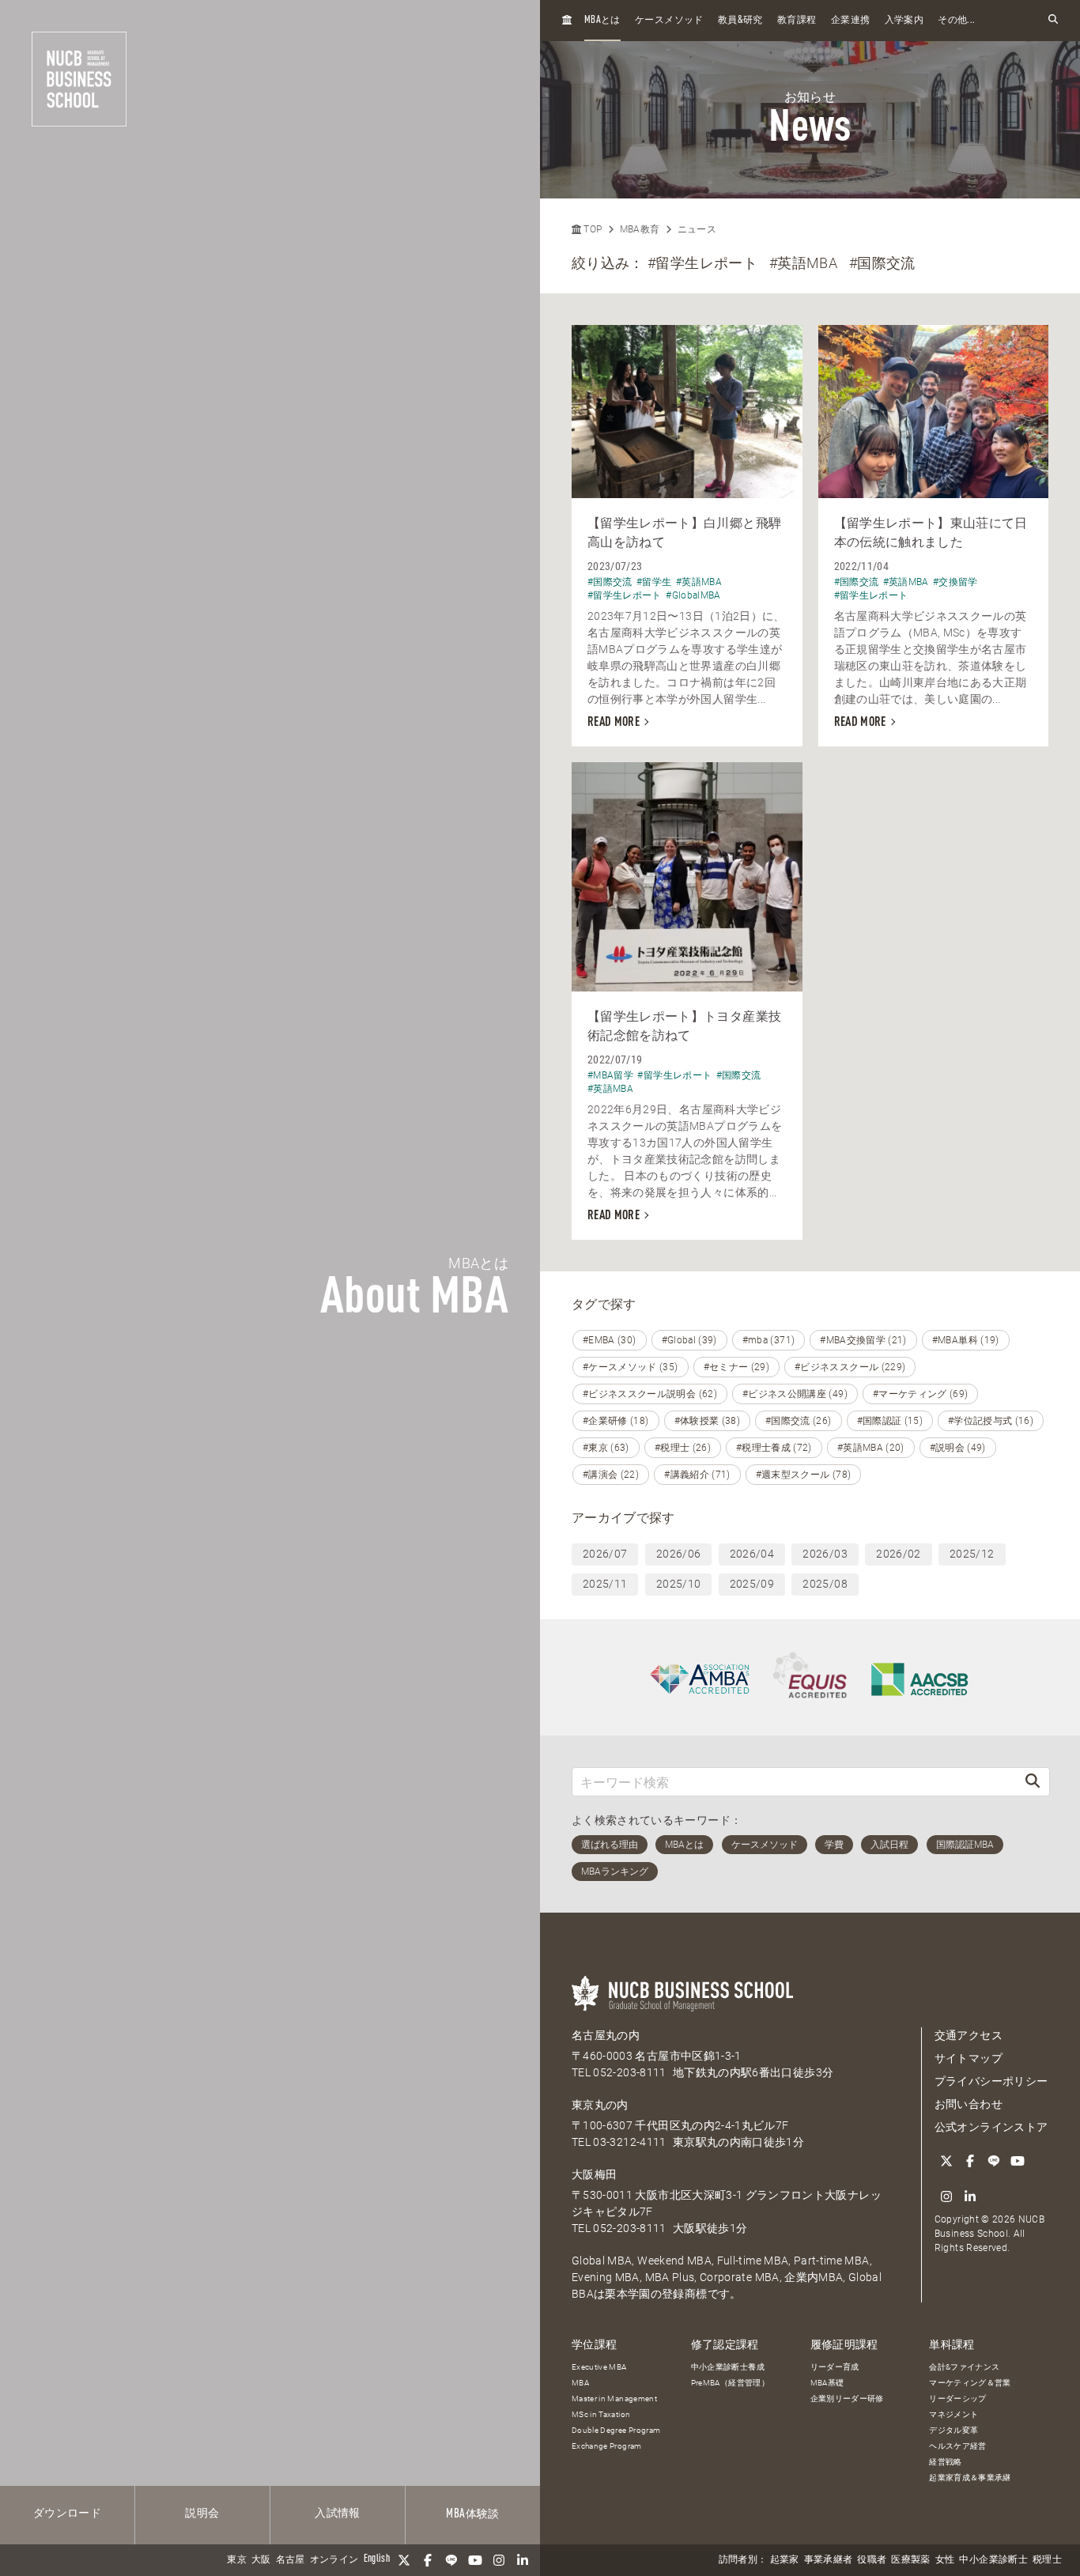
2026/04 (752, 1554)
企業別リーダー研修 (847, 2398)
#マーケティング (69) (921, 1394)
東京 (237, 2560)
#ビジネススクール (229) (850, 1367)
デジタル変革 (953, 2430)
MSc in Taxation (601, 2414)
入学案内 (904, 21)
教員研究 (740, 20)
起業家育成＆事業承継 (970, 2478)
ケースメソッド (669, 21)
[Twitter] (404, 2560)
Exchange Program (607, 2446)
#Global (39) (689, 1340)
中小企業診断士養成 (728, 2367)
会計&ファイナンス (964, 2367)
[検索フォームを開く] (1053, 20)
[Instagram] (499, 2560)
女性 (945, 2560)
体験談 (472, 2514)
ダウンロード (67, 2514)
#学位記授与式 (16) (991, 1421)
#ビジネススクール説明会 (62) (650, 1394)
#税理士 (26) (683, 1448)
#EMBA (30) (610, 1340)
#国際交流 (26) (799, 1421)
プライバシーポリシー (991, 2081)
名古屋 (291, 2560)
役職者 (872, 2560)
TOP (591, 229)
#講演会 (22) (611, 1475)
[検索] (1033, 1782)
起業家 (785, 2560)
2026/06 (678, 1554)
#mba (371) (769, 1340)
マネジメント (953, 2414)
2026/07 (605, 1554)
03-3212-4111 (629, 2142)
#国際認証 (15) (890, 1421)
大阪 (261, 2560)
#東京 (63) (606, 1448)
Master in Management (614, 2398)
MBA (580, 2383)
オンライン (334, 2560)
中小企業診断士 (993, 2560)
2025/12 (972, 1554)
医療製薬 (910, 2560)
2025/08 (825, 1584)
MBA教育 (640, 229)
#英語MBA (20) (871, 1448)
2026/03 (825, 1554)
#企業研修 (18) (616, 1421)
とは (602, 20)
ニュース (697, 229)
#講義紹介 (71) (697, 1475)
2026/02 (898, 1554)
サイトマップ (969, 2058)
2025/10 (678, 1584)
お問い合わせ (969, 2104)
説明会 (202, 2514)
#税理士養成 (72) (774, 1448)
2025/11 (605, 1584)
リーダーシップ (957, 2398)
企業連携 (850, 21)
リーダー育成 (835, 2367)
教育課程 (797, 21)
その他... (956, 21)
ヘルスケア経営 (957, 2446)
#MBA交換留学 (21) (863, 1340)
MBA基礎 (827, 2383)
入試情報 (337, 2514)
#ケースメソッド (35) (631, 1367)
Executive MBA (599, 2367)
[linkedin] (523, 2560)
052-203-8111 (629, 2072)
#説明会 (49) (958, 1448)
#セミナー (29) (737, 1367)
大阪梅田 (594, 2174)
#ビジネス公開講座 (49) (795, 1394)
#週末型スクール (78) (804, 1475)
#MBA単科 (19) (966, 1340)
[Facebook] (428, 2560)
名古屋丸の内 (606, 2035)
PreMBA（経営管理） (730, 2383)
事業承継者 (829, 2560)
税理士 (1047, 2560)
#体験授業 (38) (708, 1421)
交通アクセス (969, 2035)
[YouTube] (475, 2560)
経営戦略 (945, 2462)
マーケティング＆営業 (970, 2383)
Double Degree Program (616, 2430)
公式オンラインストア (991, 2127)
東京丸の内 (600, 2105)
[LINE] (451, 2560)
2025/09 (752, 1584)
